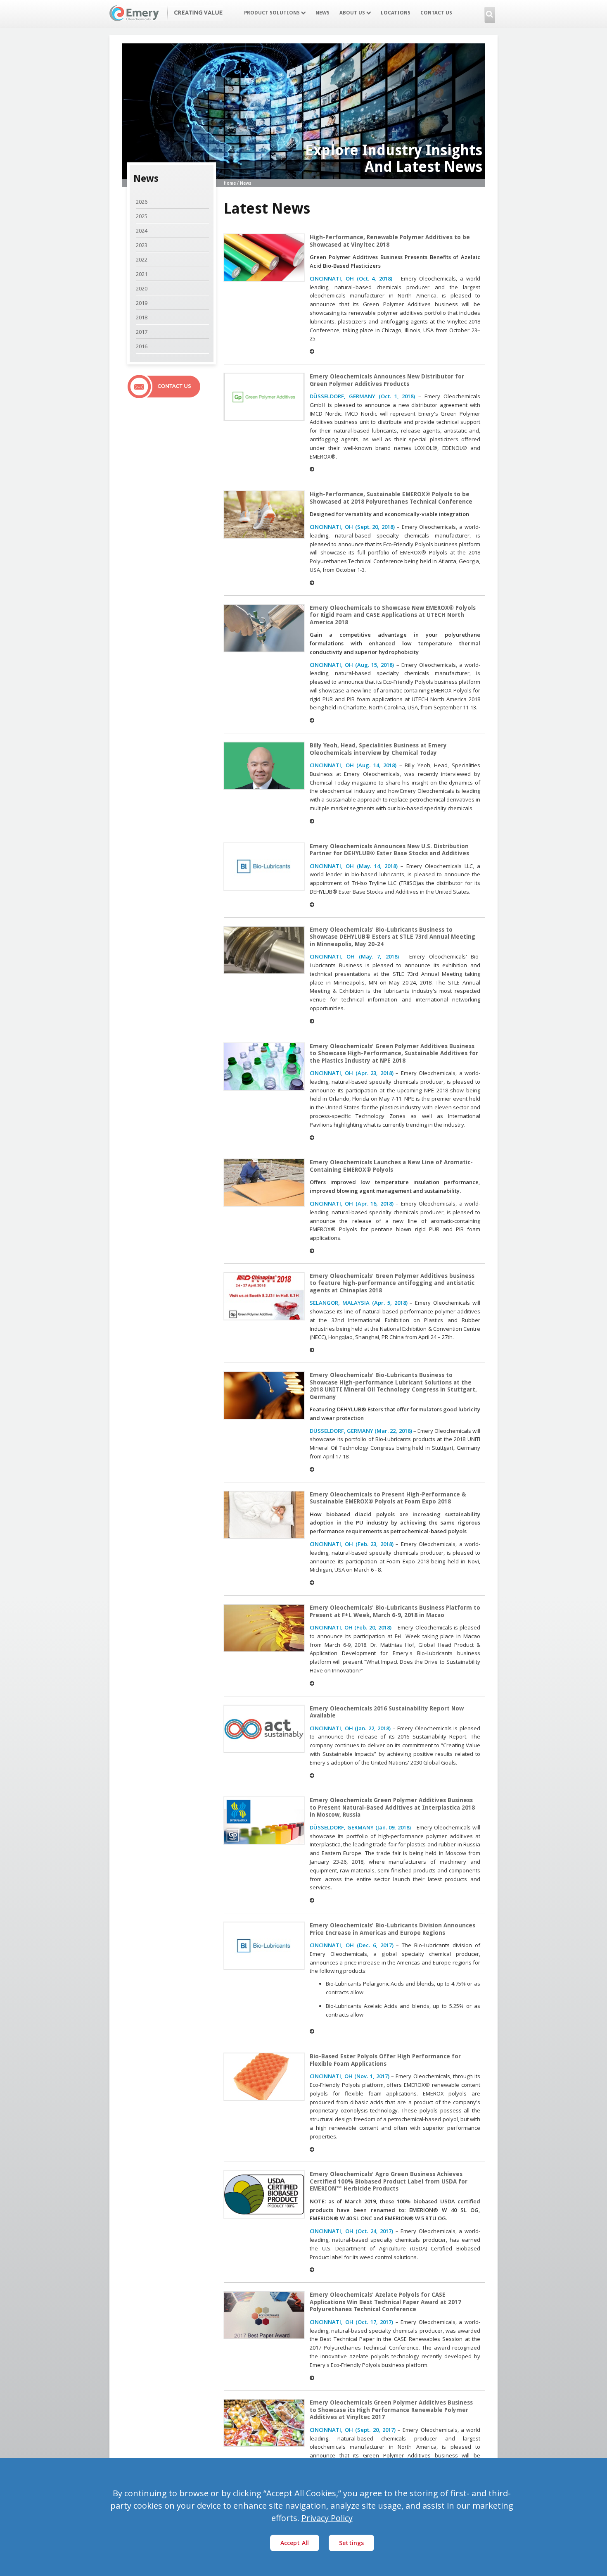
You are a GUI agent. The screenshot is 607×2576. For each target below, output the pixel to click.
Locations (396, 13)
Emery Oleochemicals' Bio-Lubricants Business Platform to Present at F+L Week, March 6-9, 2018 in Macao (395, 1611)
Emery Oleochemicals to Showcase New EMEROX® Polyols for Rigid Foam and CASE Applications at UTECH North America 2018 (393, 615)
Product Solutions (273, 13)
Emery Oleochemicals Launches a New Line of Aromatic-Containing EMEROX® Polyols (391, 1166)
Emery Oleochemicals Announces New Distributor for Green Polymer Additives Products (387, 380)
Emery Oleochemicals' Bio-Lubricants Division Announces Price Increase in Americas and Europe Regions (392, 1929)
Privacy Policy (327, 2518)
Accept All (295, 2543)
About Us (353, 13)
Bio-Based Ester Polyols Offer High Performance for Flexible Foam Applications (385, 2060)
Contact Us (436, 13)
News (322, 13)
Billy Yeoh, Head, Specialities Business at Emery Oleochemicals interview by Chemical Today (378, 749)
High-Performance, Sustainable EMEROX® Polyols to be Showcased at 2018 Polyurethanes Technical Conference (391, 498)
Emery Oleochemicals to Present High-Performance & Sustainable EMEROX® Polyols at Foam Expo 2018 (388, 1498)
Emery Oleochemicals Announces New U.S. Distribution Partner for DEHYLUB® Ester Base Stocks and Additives (389, 850)
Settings (351, 2543)
